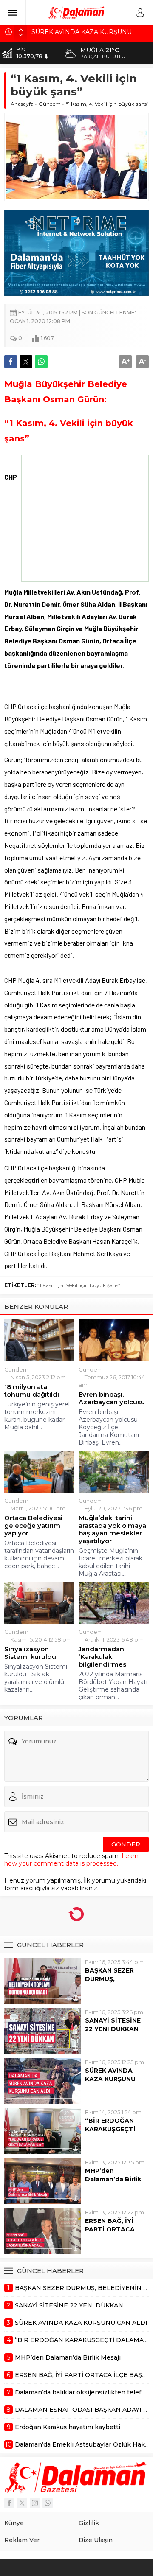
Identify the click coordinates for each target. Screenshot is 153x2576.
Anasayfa (22, 104)
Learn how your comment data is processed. (71, 1805)
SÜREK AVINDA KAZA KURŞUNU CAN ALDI (110, 2025)
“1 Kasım (48, 1231)
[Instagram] (35, 2448)
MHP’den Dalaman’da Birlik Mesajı (113, 2125)
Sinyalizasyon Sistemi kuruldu (30, 1599)
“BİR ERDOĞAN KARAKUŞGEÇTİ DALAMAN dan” (110, 2075)
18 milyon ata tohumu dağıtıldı (32, 1336)
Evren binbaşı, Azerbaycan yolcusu (112, 1344)
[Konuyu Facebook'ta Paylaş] (11, 362)
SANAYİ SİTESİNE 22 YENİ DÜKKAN (113, 1970)
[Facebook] (9, 2448)
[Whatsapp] (48, 2448)
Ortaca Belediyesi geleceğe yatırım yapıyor (33, 1471)
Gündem (50, 104)
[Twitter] (22, 2448)
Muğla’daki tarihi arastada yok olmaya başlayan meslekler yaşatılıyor (112, 1475)
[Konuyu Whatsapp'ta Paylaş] (41, 362)
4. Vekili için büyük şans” (90, 1231)
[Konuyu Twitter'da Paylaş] (26, 362)
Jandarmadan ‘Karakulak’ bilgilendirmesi (103, 1602)
